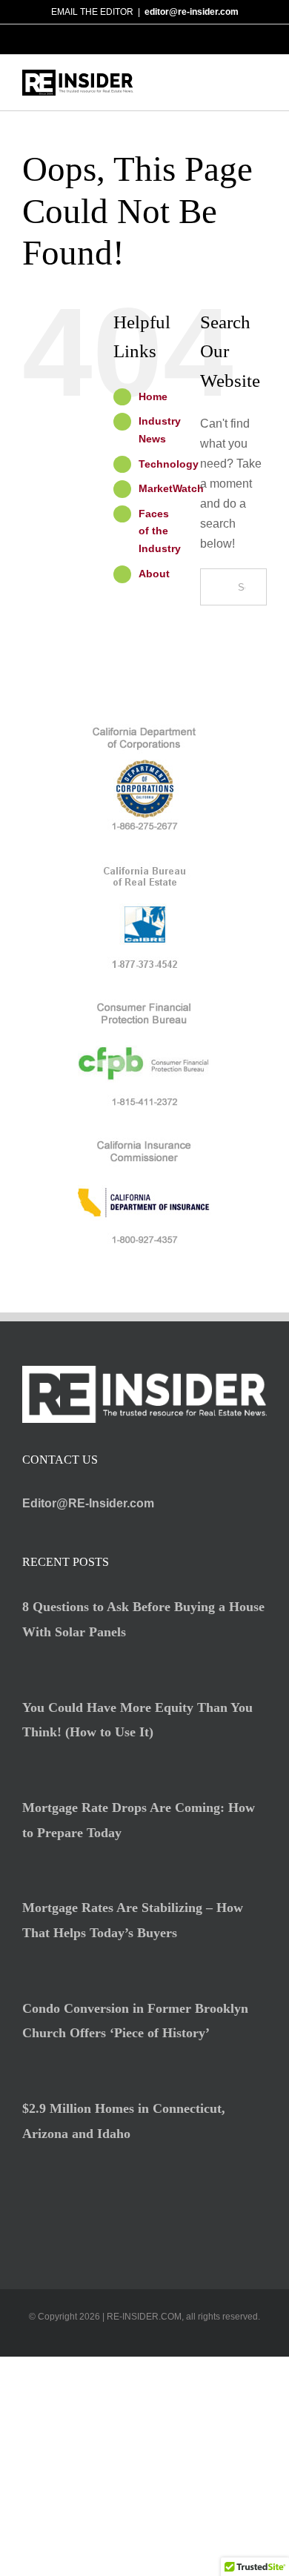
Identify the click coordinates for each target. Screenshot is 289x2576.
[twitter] (144, 2340)
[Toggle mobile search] (234, 83)
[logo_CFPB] (144, 1005)
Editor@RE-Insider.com (88, 1503)
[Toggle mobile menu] (261, 83)
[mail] (168, 2340)
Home (153, 396)
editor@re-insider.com (192, 12)
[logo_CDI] (144, 1143)
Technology (169, 464)
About (154, 574)
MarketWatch (171, 488)
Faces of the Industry (160, 531)
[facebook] (121, 2340)
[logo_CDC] (144, 730)
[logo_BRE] (144, 867)
